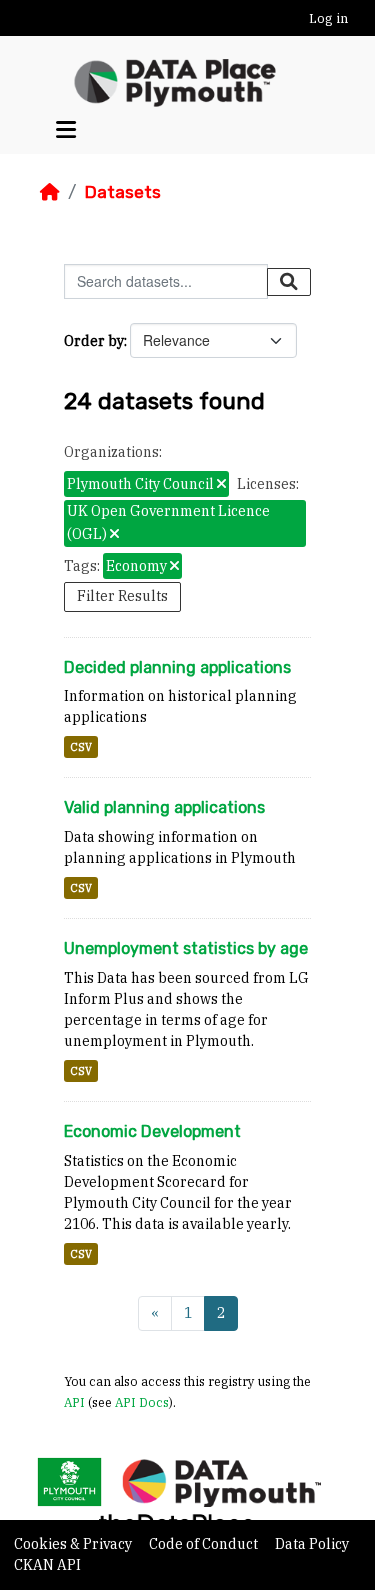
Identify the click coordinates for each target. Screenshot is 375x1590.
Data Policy (312, 1544)
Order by (94, 341)
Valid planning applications (164, 807)
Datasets (122, 192)
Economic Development (152, 1131)
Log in (328, 18)
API (74, 1402)
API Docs (142, 1402)
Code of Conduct (205, 1544)
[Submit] (289, 282)
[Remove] (221, 485)
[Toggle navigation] (66, 129)
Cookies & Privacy (74, 1544)
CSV (81, 747)
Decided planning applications (177, 667)
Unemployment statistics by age (186, 948)
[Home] (50, 192)
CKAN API (47, 1565)
